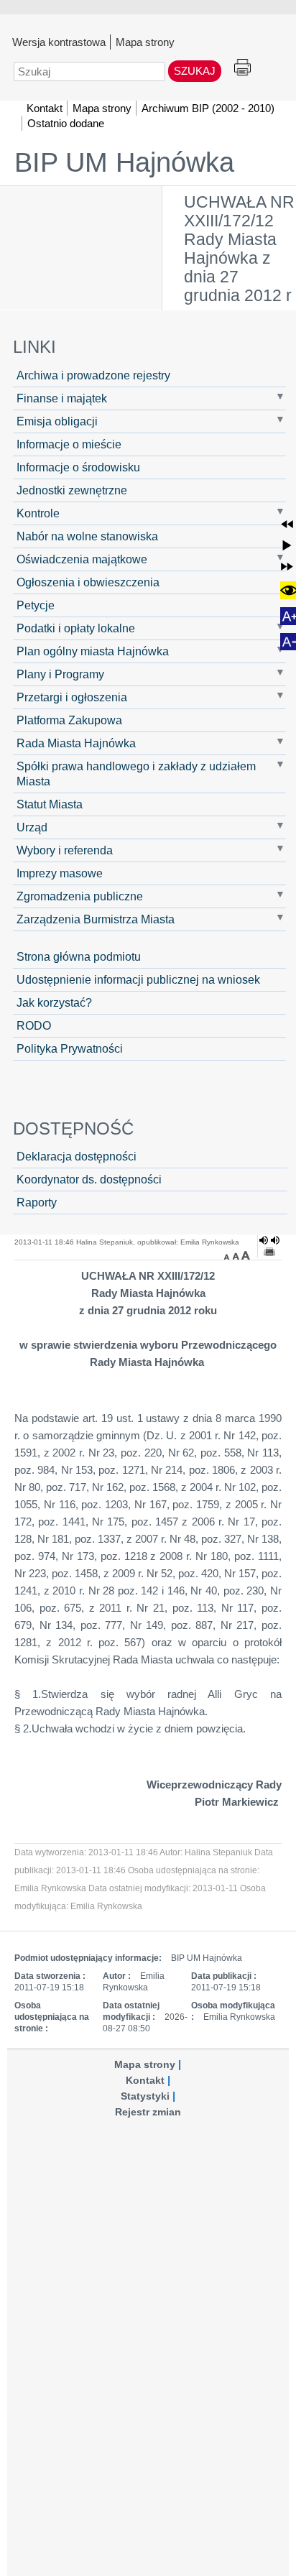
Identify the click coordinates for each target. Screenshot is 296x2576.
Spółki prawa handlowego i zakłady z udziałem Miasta (136, 774)
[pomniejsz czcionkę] (228, 1255)
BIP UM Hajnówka (124, 162)
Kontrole (38, 513)
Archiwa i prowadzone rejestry (93, 375)
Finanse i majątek (62, 398)
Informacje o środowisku (78, 467)
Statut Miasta (50, 804)
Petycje (36, 605)
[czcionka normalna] (237, 1255)
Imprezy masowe (60, 873)
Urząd (32, 827)
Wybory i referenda (65, 850)
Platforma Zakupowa (69, 720)
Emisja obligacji (57, 421)
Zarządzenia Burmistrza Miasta (96, 919)
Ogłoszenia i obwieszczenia (88, 582)
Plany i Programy (60, 674)
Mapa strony (145, 42)
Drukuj (242, 68)
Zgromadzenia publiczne (80, 896)
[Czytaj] (269, 1240)
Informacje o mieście (69, 444)
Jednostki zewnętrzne (72, 490)
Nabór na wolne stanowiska (87, 536)
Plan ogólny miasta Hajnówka (93, 651)
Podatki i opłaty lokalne (76, 628)
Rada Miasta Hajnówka (76, 743)
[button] (287, 524)
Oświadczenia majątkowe (82, 559)
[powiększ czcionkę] (246, 1255)
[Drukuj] (269, 1252)
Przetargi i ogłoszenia (72, 697)
